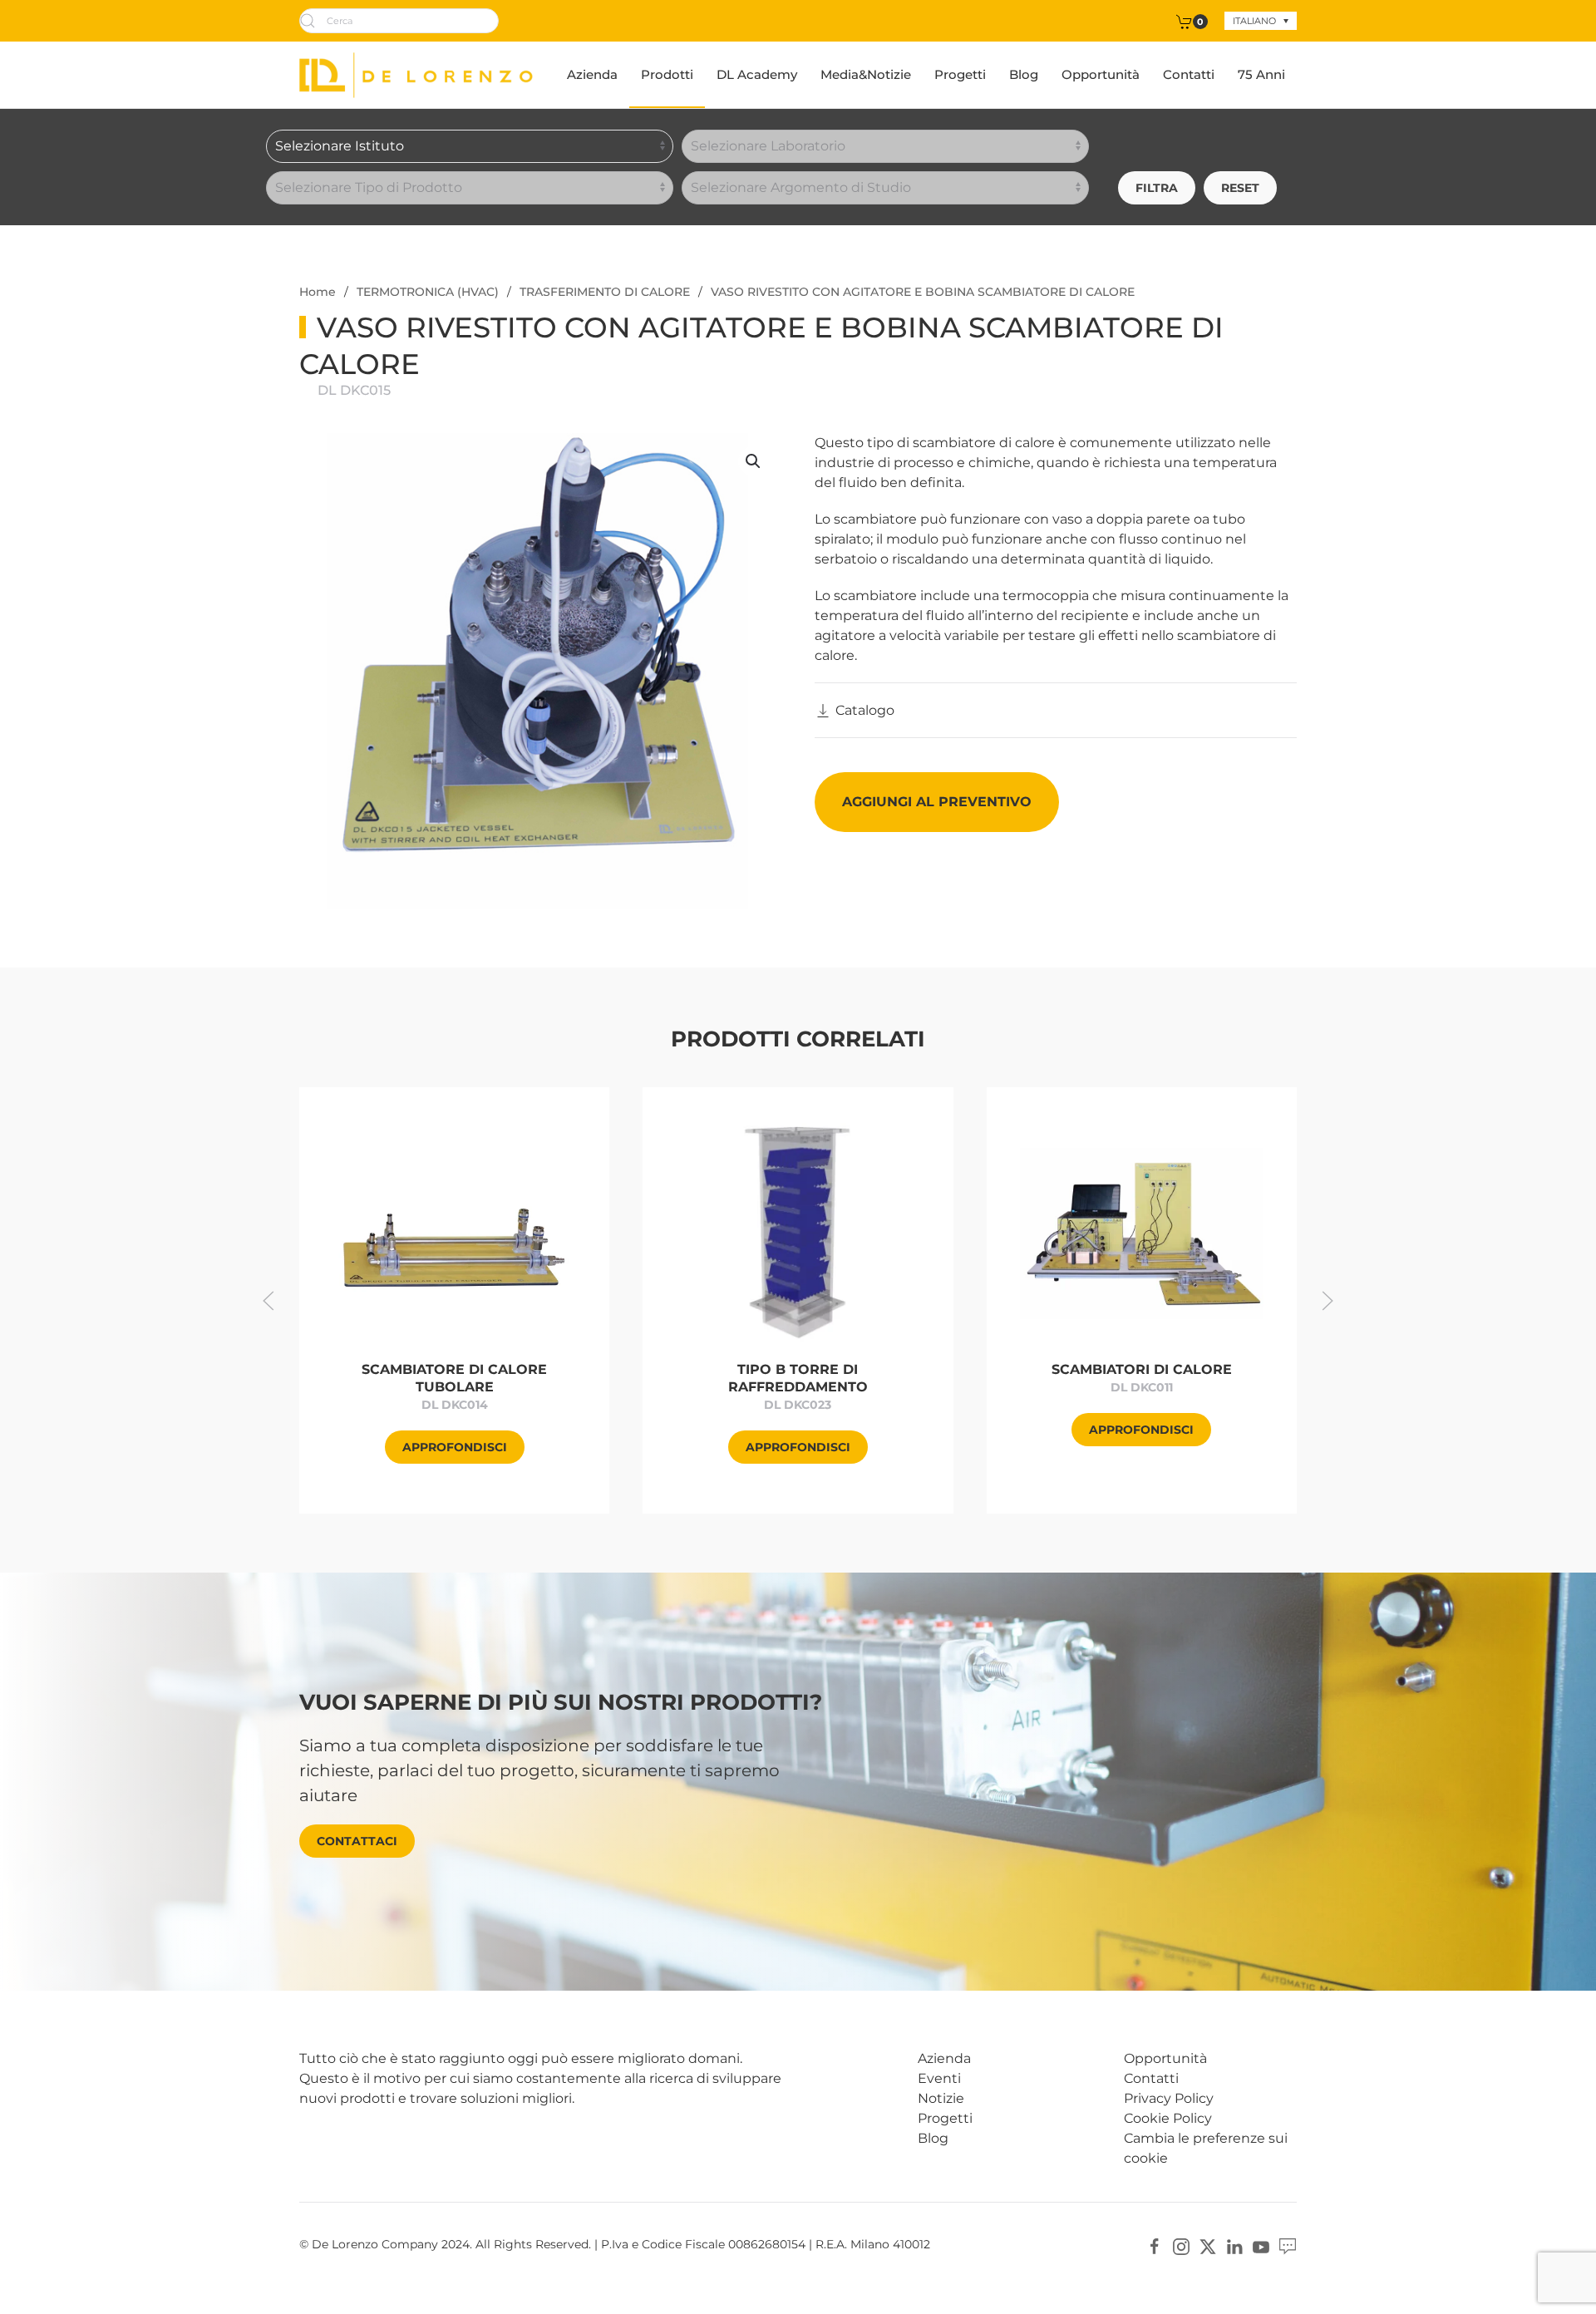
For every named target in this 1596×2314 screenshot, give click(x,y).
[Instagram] (1181, 2245)
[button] (753, 461)
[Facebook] (1155, 2245)
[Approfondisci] (454, 1232)
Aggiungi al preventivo (937, 802)
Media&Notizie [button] (866, 74)
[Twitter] (1208, 2245)
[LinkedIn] (1234, 2245)
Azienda (592, 74)
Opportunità (1101, 74)
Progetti (960, 74)
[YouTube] (1261, 2245)
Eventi (939, 2078)
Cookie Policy (1168, 2118)
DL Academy (757, 74)
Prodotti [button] (667, 74)
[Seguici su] (1288, 2245)
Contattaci (357, 1841)
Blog (1024, 74)
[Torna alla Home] (416, 75)
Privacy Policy (1169, 2098)
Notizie (941, 2098)
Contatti (1189, 74)
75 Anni (1261, 74)
